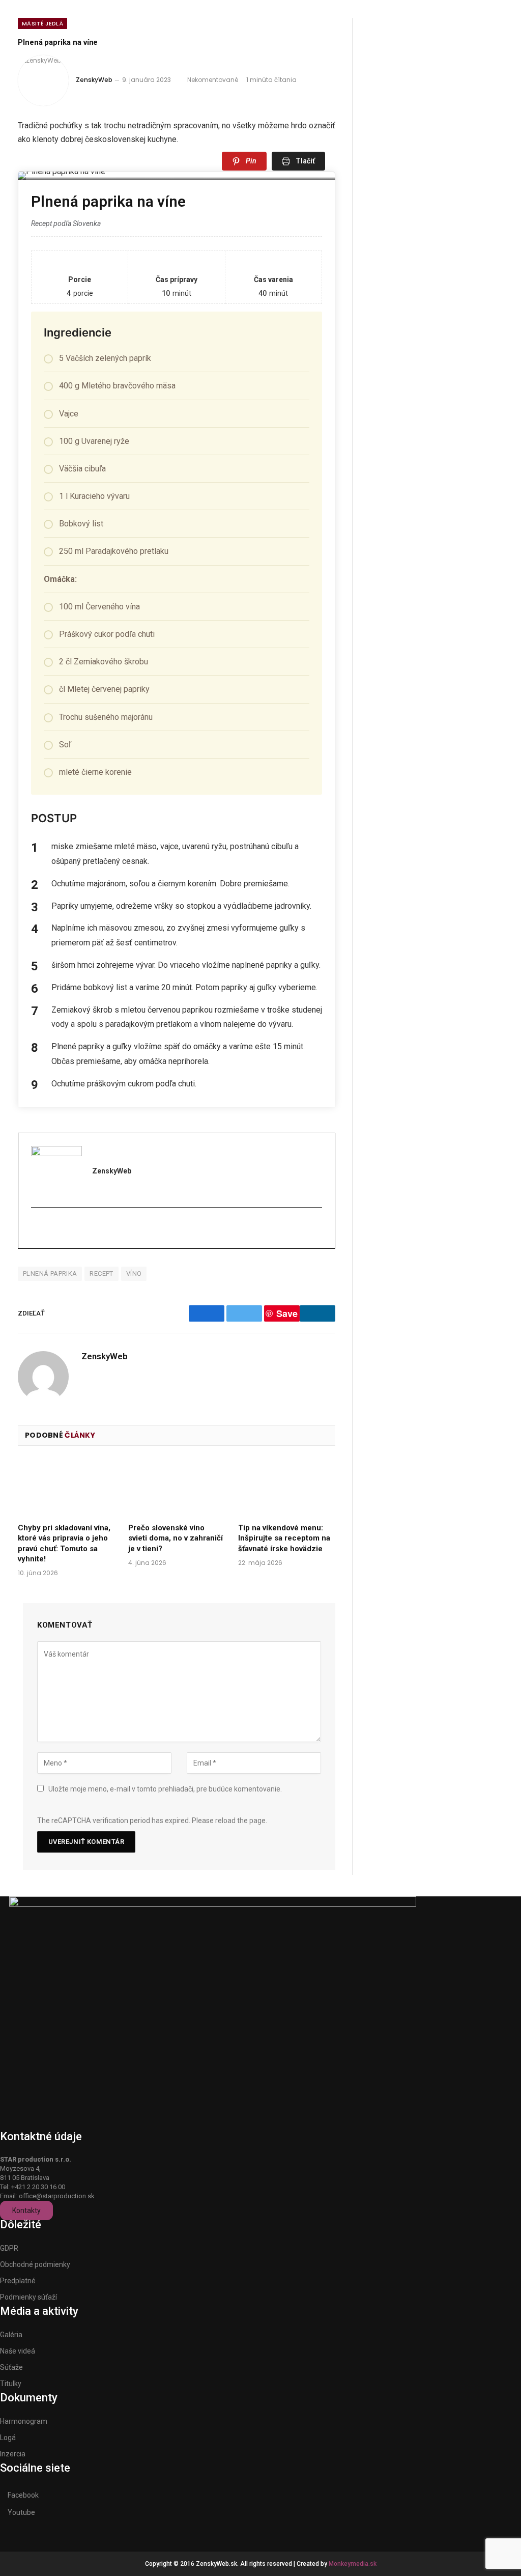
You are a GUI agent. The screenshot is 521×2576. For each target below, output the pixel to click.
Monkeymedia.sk (353, 2564)
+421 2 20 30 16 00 (38, 2187)
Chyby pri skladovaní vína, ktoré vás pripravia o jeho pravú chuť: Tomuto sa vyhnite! (64, 1543)
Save (287, 1313)
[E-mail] (37, 1229)
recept (101, 1273)
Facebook (23, 2495)
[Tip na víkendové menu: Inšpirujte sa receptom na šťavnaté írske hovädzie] (287, 1487)
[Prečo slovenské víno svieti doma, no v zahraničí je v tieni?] (177, 1487)
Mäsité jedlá (42, 23)
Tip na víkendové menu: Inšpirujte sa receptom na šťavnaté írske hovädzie (284, 1538)
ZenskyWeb (94, 80)
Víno (134, 1273)
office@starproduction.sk (57, 2196)
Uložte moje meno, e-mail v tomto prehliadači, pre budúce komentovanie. (165, 1789)
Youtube (21, 2512)
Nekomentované (213, 80)
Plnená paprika (50, 1273)
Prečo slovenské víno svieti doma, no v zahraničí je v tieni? (176, 1538)
